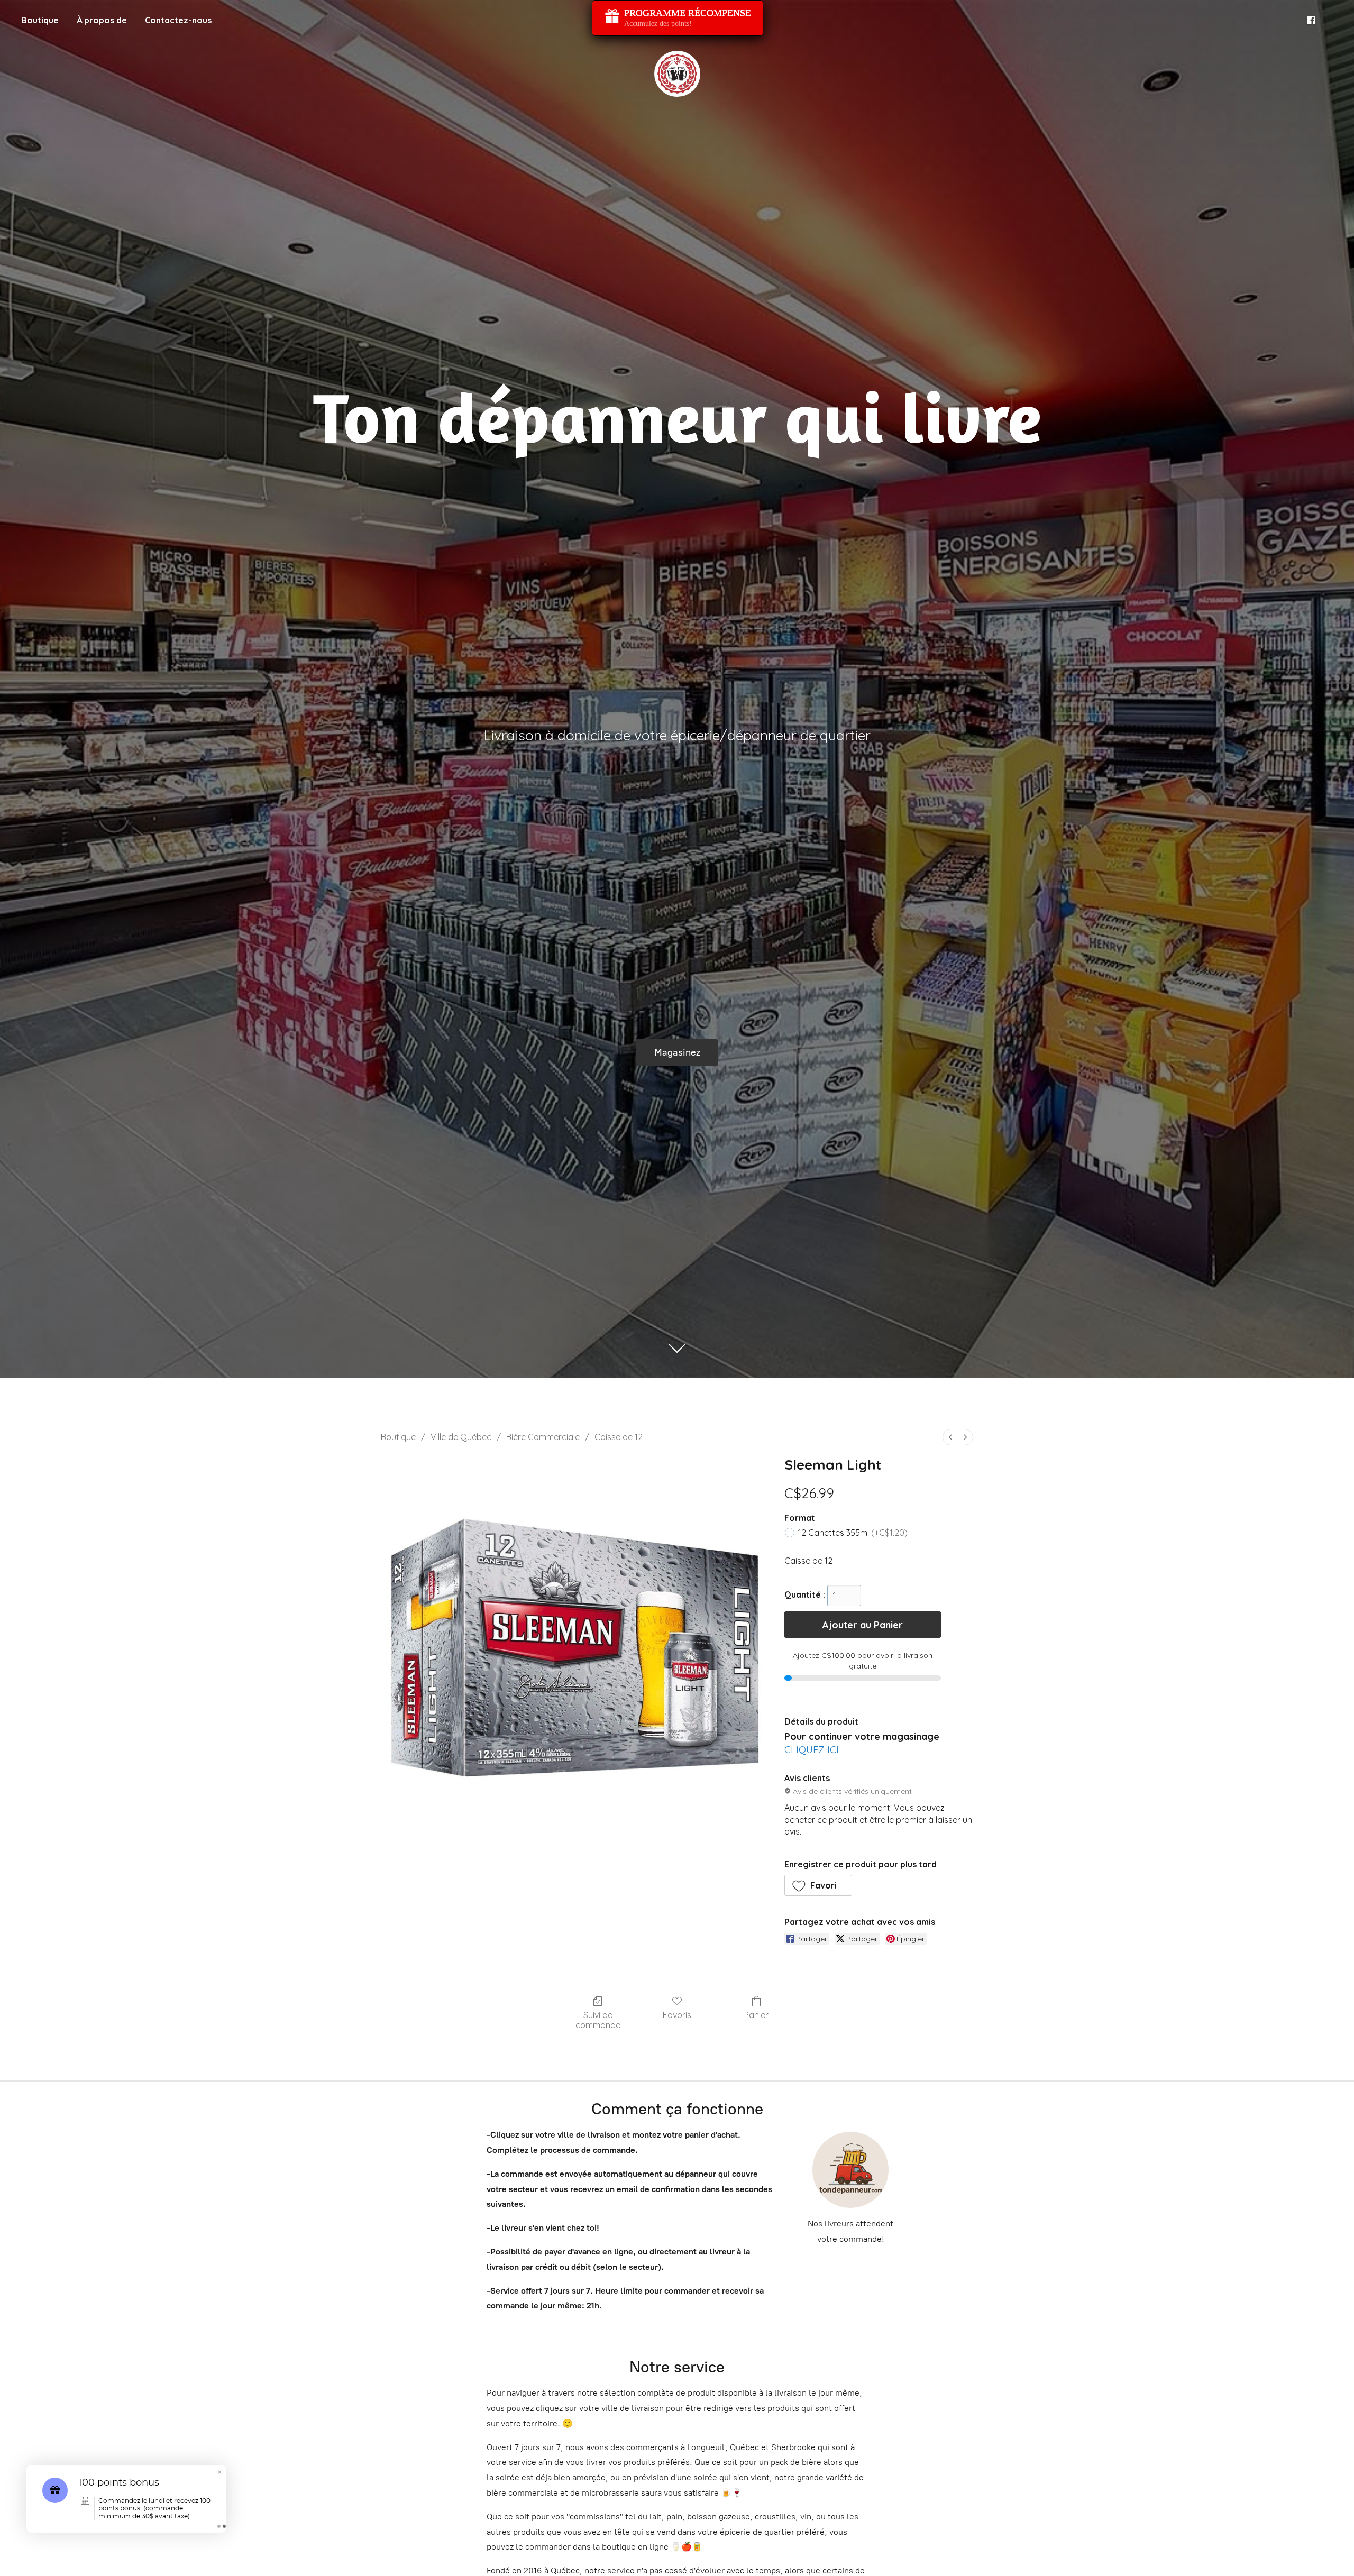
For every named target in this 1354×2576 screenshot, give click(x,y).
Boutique (40, 20)
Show (678, 18)
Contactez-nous (178, 20)
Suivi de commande (598, 2020)
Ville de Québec (461, 1437)
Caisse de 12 (619, 1437)
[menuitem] (950, 1437)
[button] (818, 1885)
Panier (756, 2015)
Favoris (677, 2015)
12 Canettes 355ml (853, 1533)
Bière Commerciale (543, 1437)
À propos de (102, 20)
